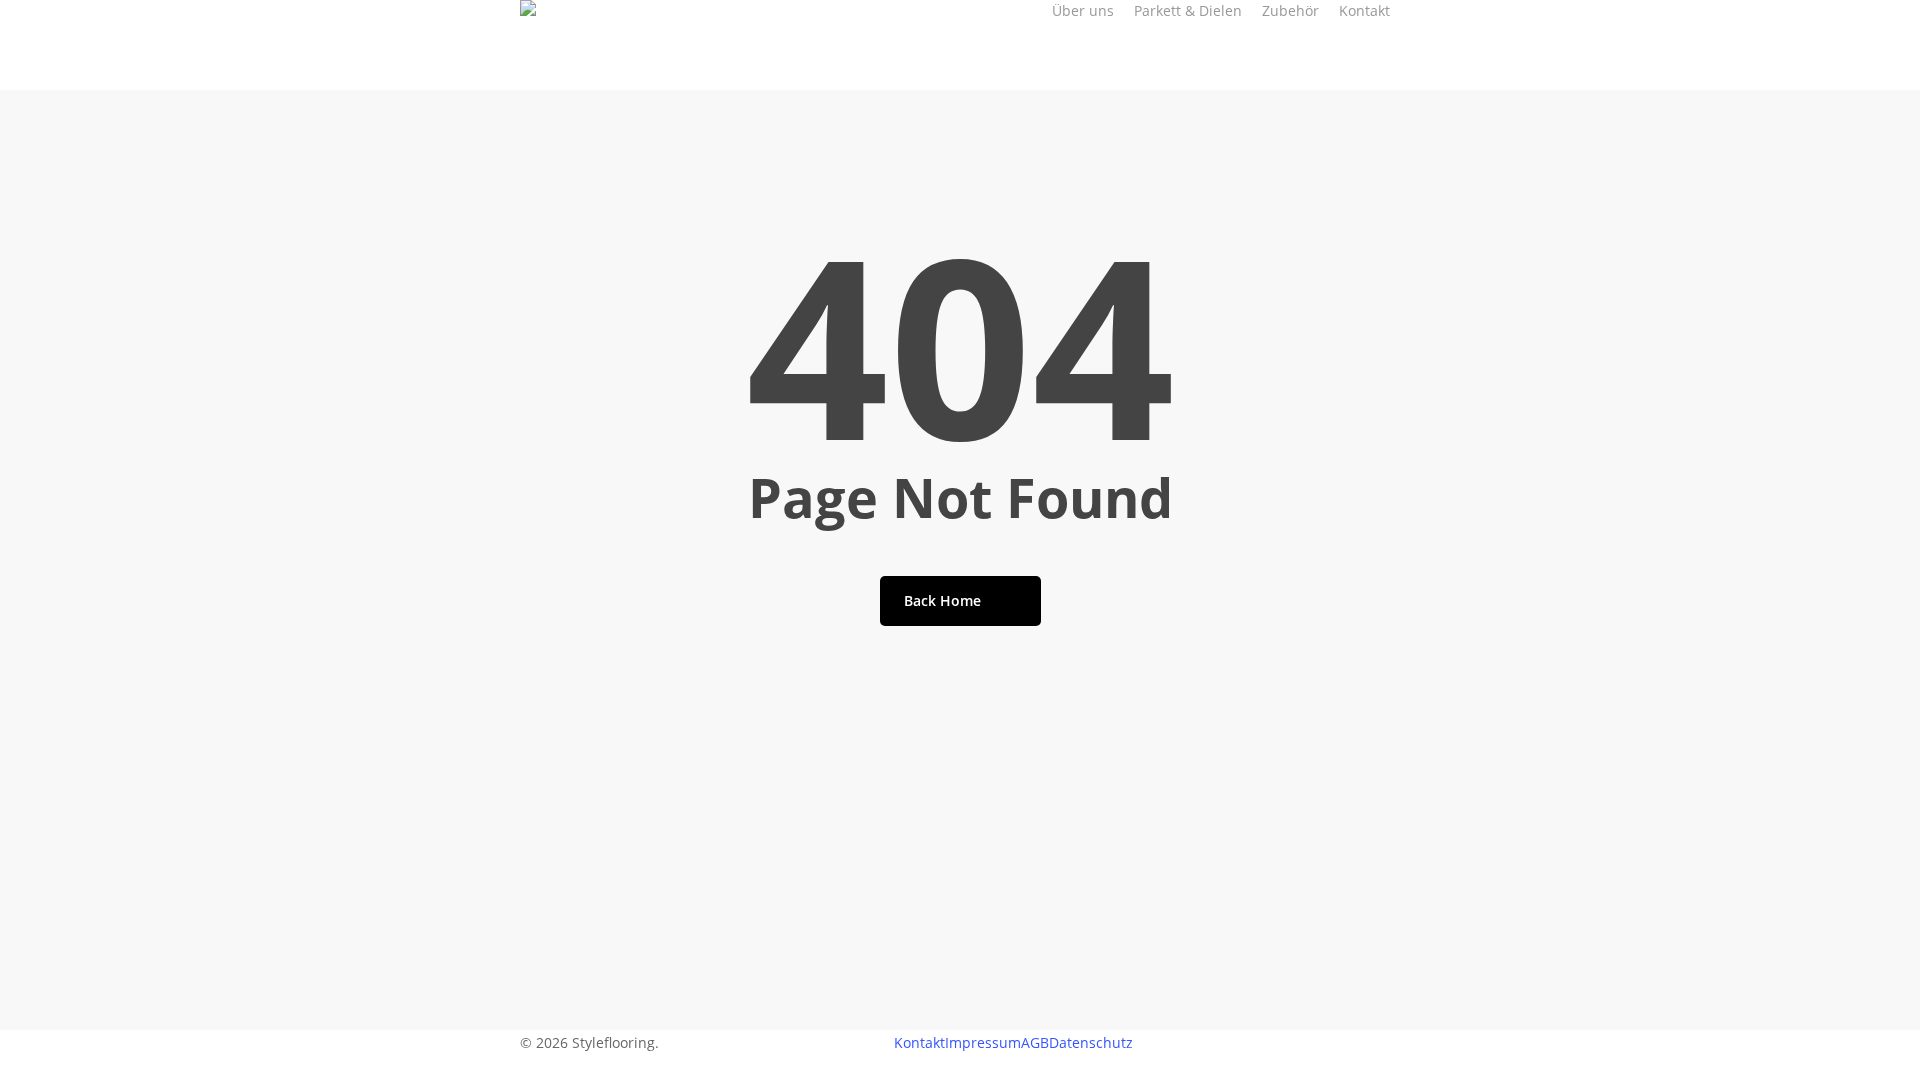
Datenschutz (1091, 1042)
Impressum (983, 1042)
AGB (1035, 1042)
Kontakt (919, 1042)
